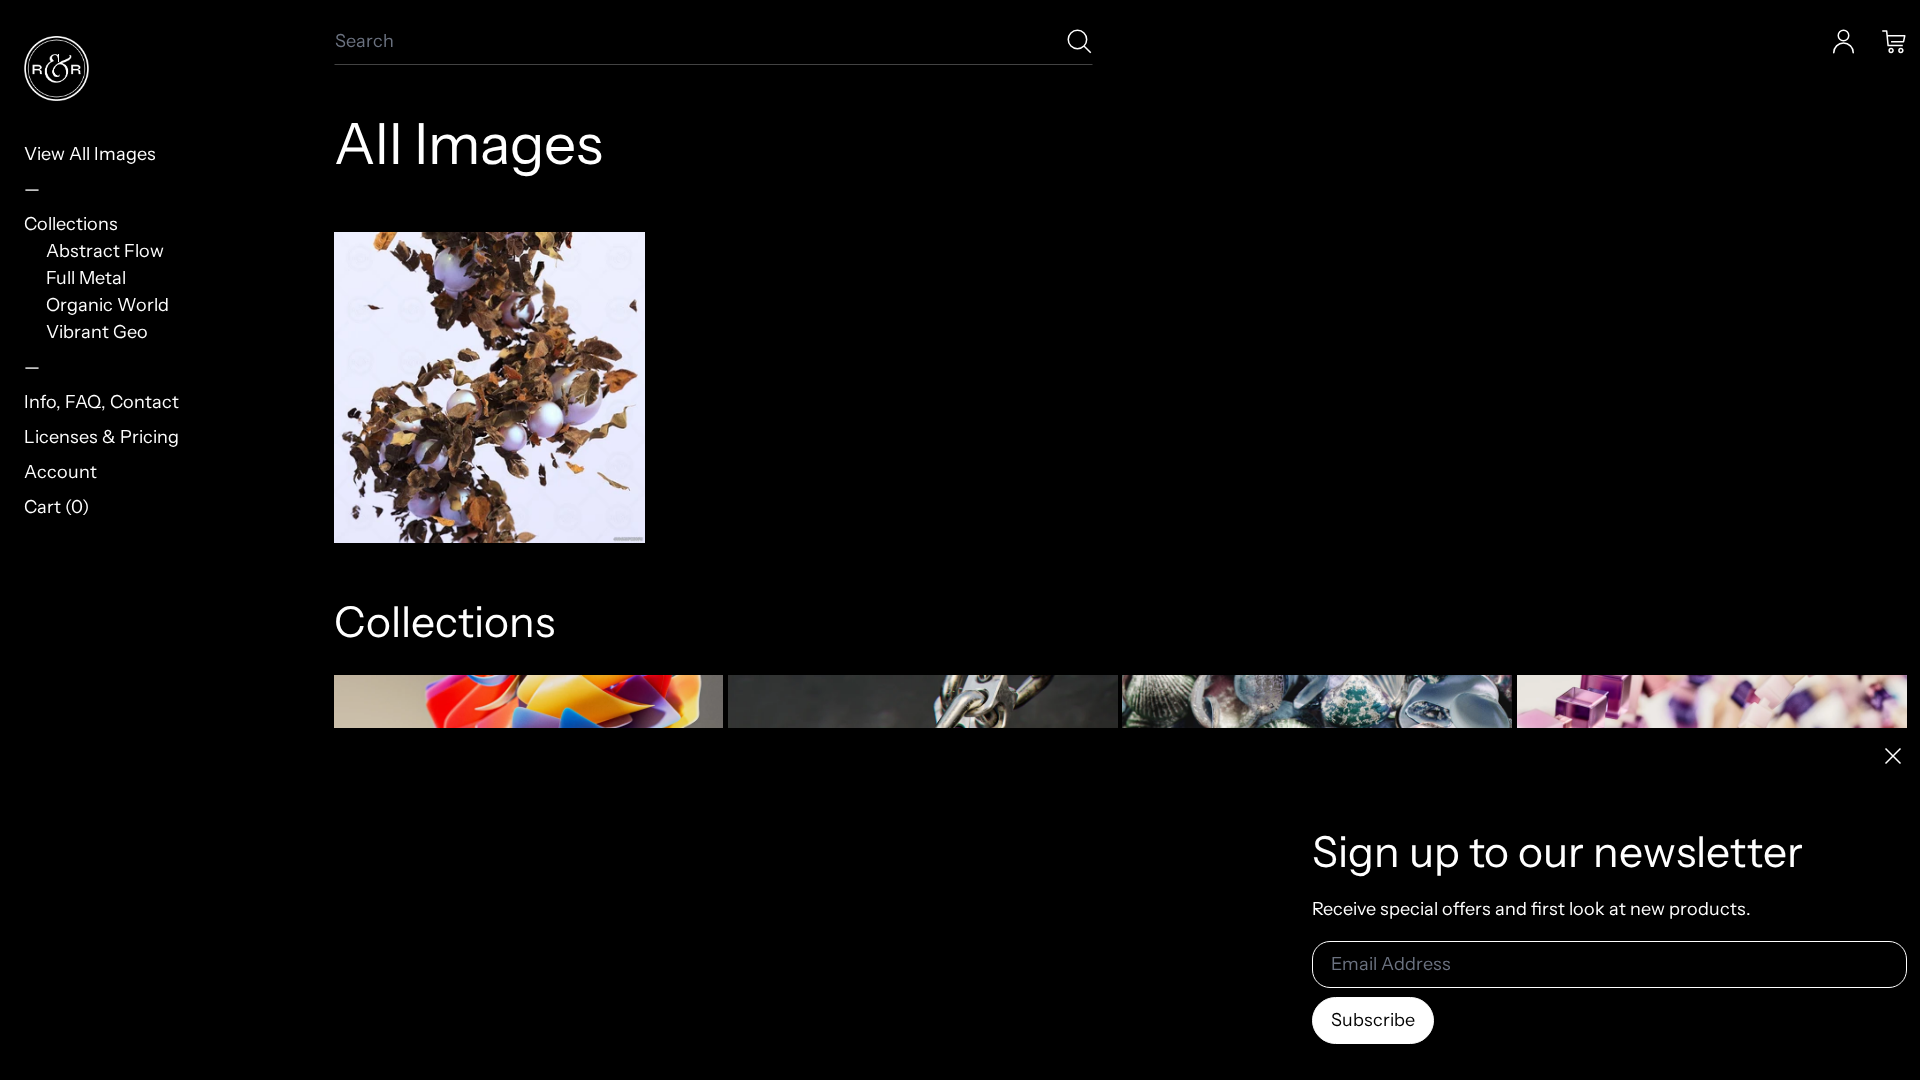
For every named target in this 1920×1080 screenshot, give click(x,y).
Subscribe (1373, 1020)
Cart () (56, 507)
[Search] (1079, 41)
